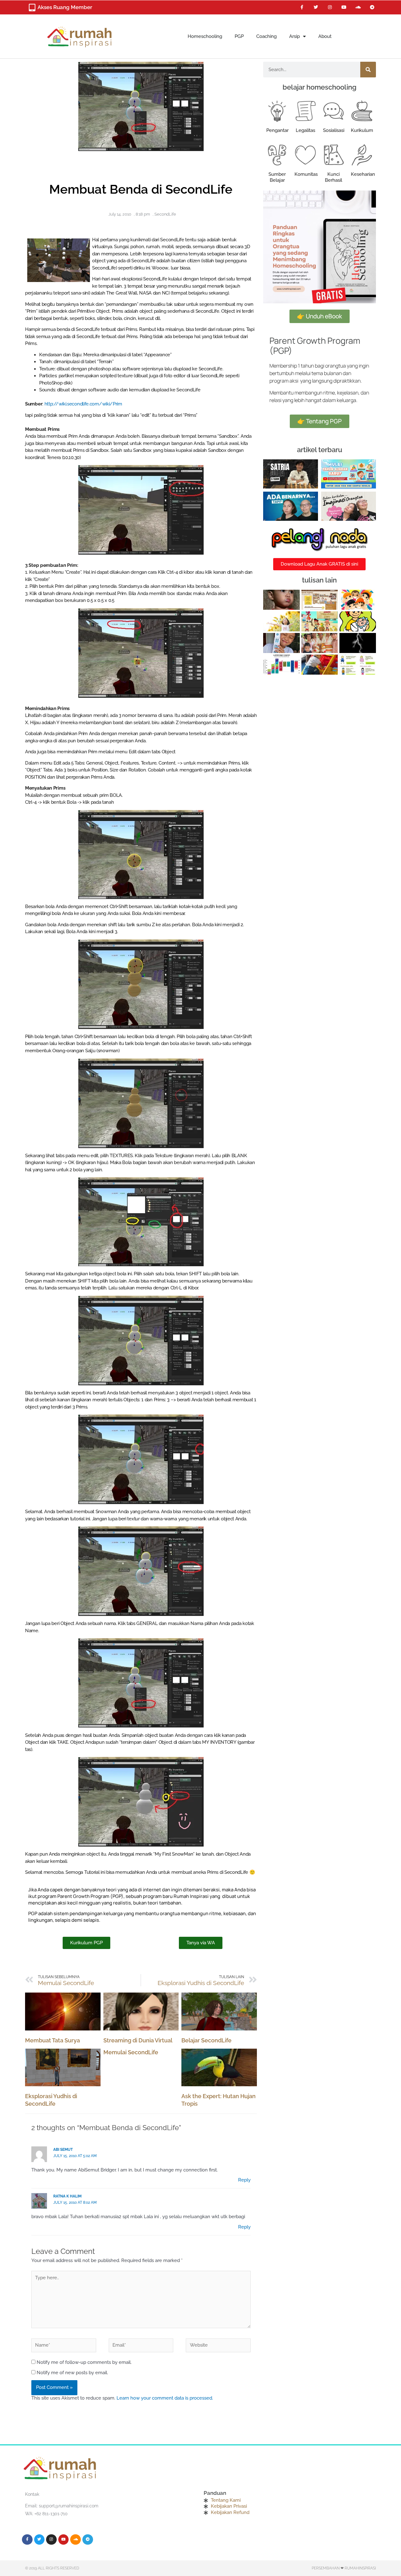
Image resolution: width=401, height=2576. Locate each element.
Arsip (294, 36)
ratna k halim (67, 2196)
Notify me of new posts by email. (72, 2373)
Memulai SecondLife (131, 2052)
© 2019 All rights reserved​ (52, 2568)
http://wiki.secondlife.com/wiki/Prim (83, 404)
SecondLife (165, 214)
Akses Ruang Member (65, 7)
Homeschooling (205, 36)
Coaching (266, 36)
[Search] (368, 70)
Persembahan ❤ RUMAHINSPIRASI (344, 2568)
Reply (244, 2180)
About (325, 36)
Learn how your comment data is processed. (165, 2398)
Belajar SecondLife (206, 2040)
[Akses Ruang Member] (32, 8)
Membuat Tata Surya (52, 2040)
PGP (239, 36)
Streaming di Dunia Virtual (138, 2040)
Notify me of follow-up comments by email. (84, 2362)
